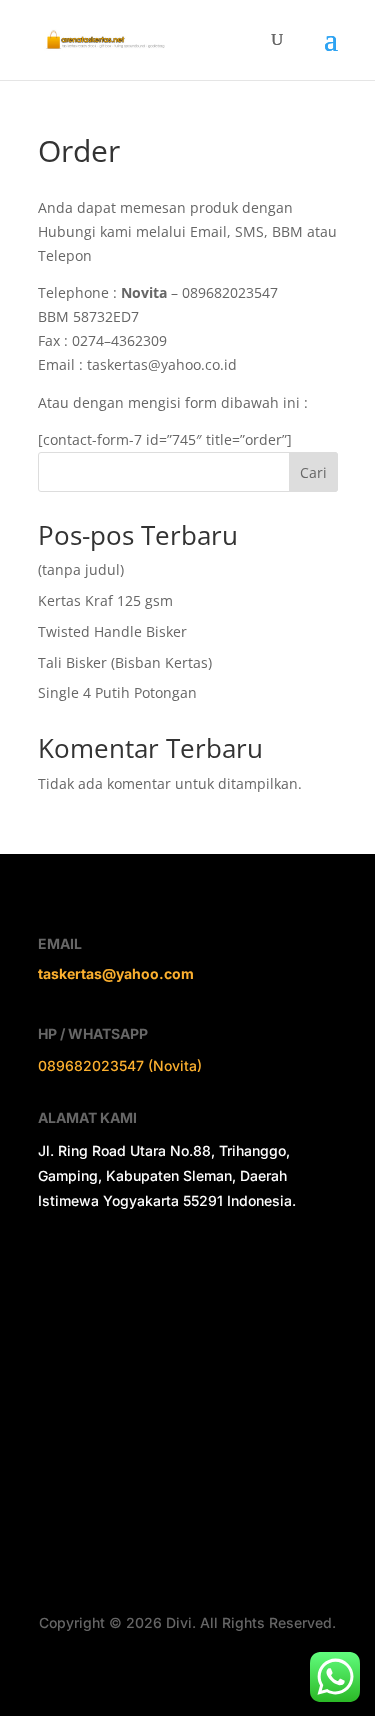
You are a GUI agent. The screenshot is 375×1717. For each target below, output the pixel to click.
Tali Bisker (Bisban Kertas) (125, 662)
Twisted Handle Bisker (112, 631)
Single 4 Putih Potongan (117, 692)
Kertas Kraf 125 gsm (105, 600)
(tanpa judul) (81, 569)
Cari (313, 472)
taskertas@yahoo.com (116, 973)
